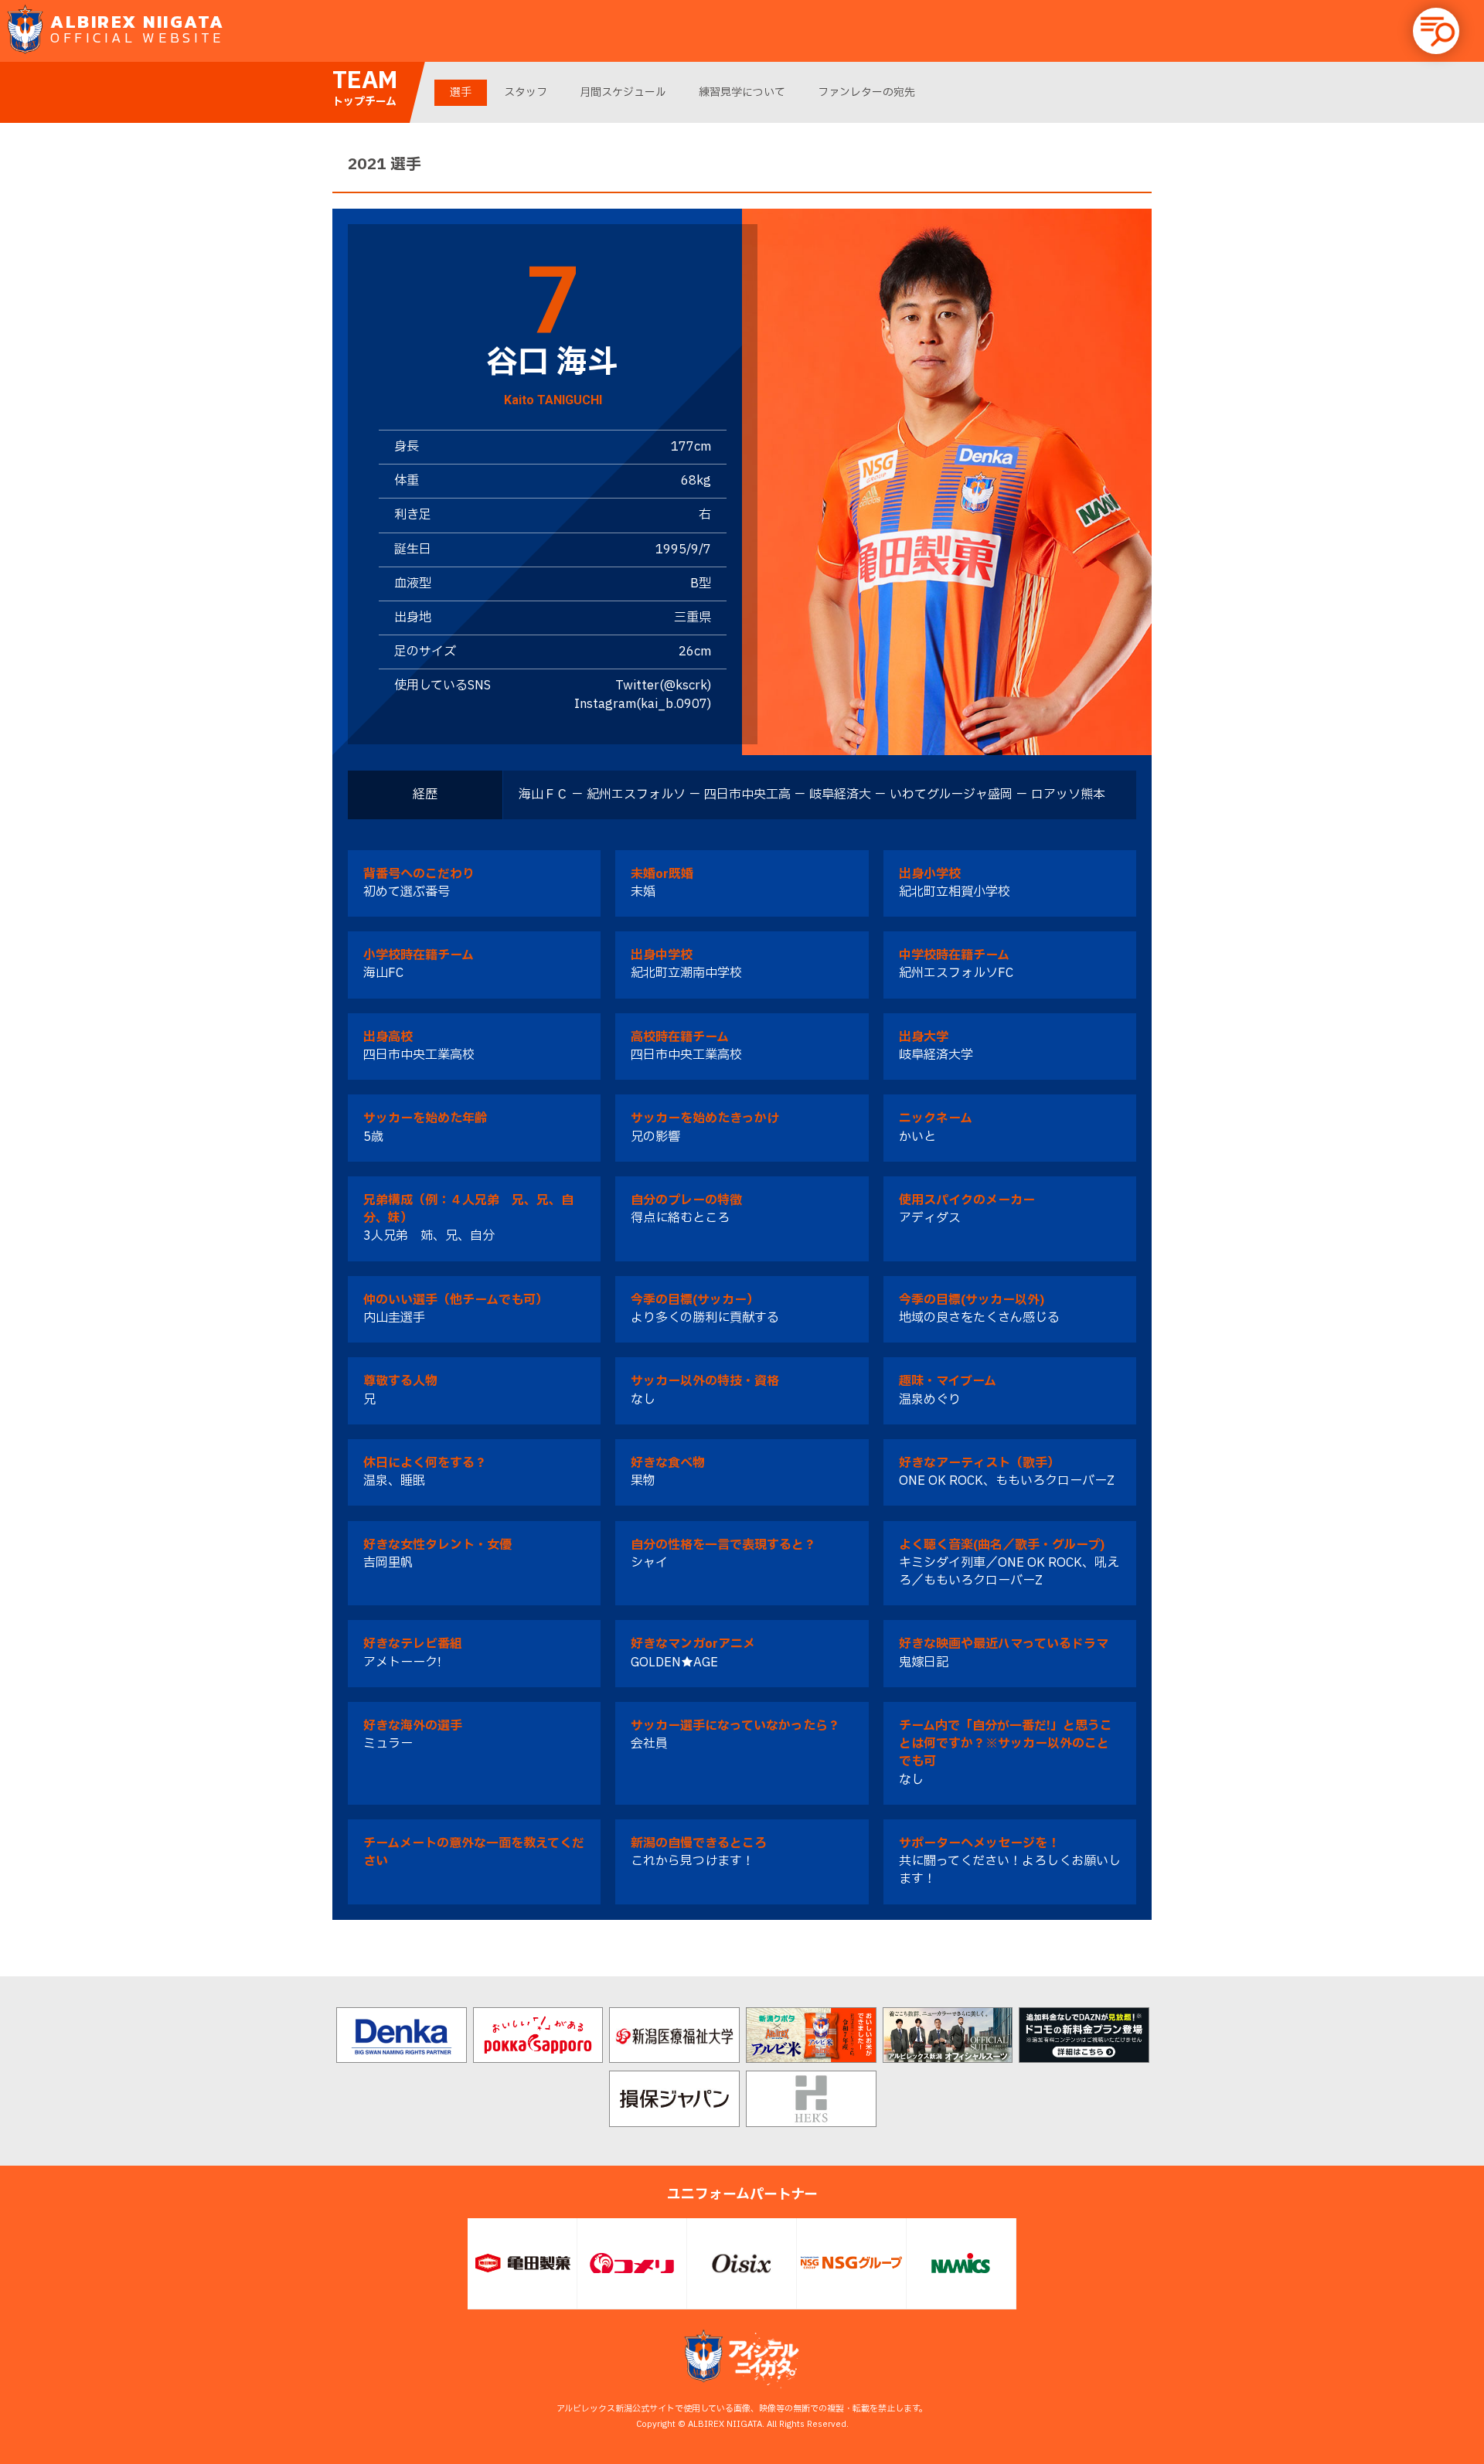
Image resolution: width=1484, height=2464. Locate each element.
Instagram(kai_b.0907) (643, 704)
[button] (1436, 31)
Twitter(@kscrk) (663, 686)
